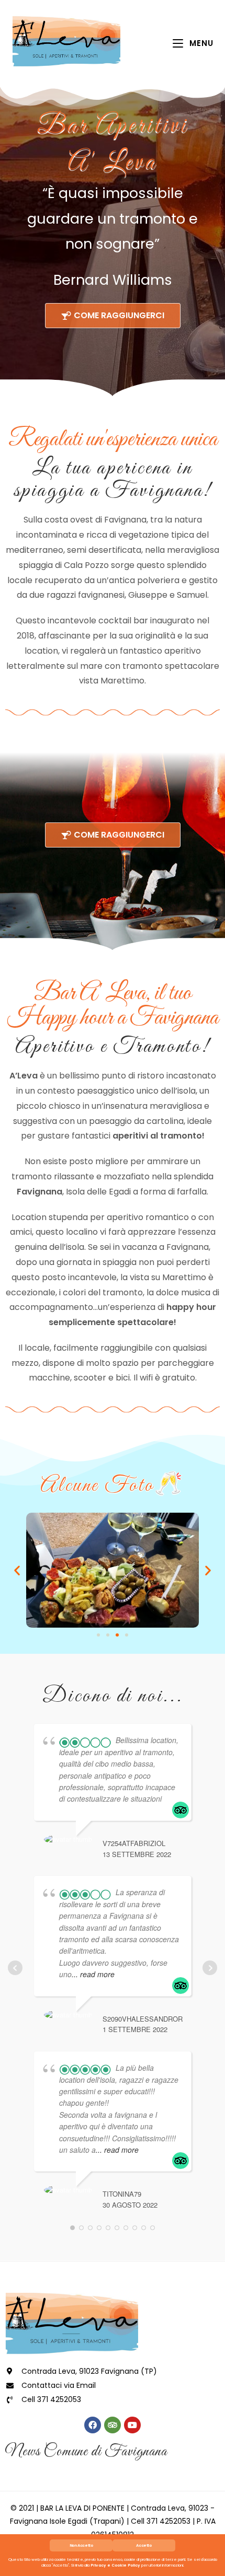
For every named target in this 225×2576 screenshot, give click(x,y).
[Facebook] (93, 2425)
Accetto (144, 2545)
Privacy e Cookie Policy (115, 2565)
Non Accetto (81, 2545)
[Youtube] (132, 2425)
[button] (17, 1570)
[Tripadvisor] (113, 2425)
